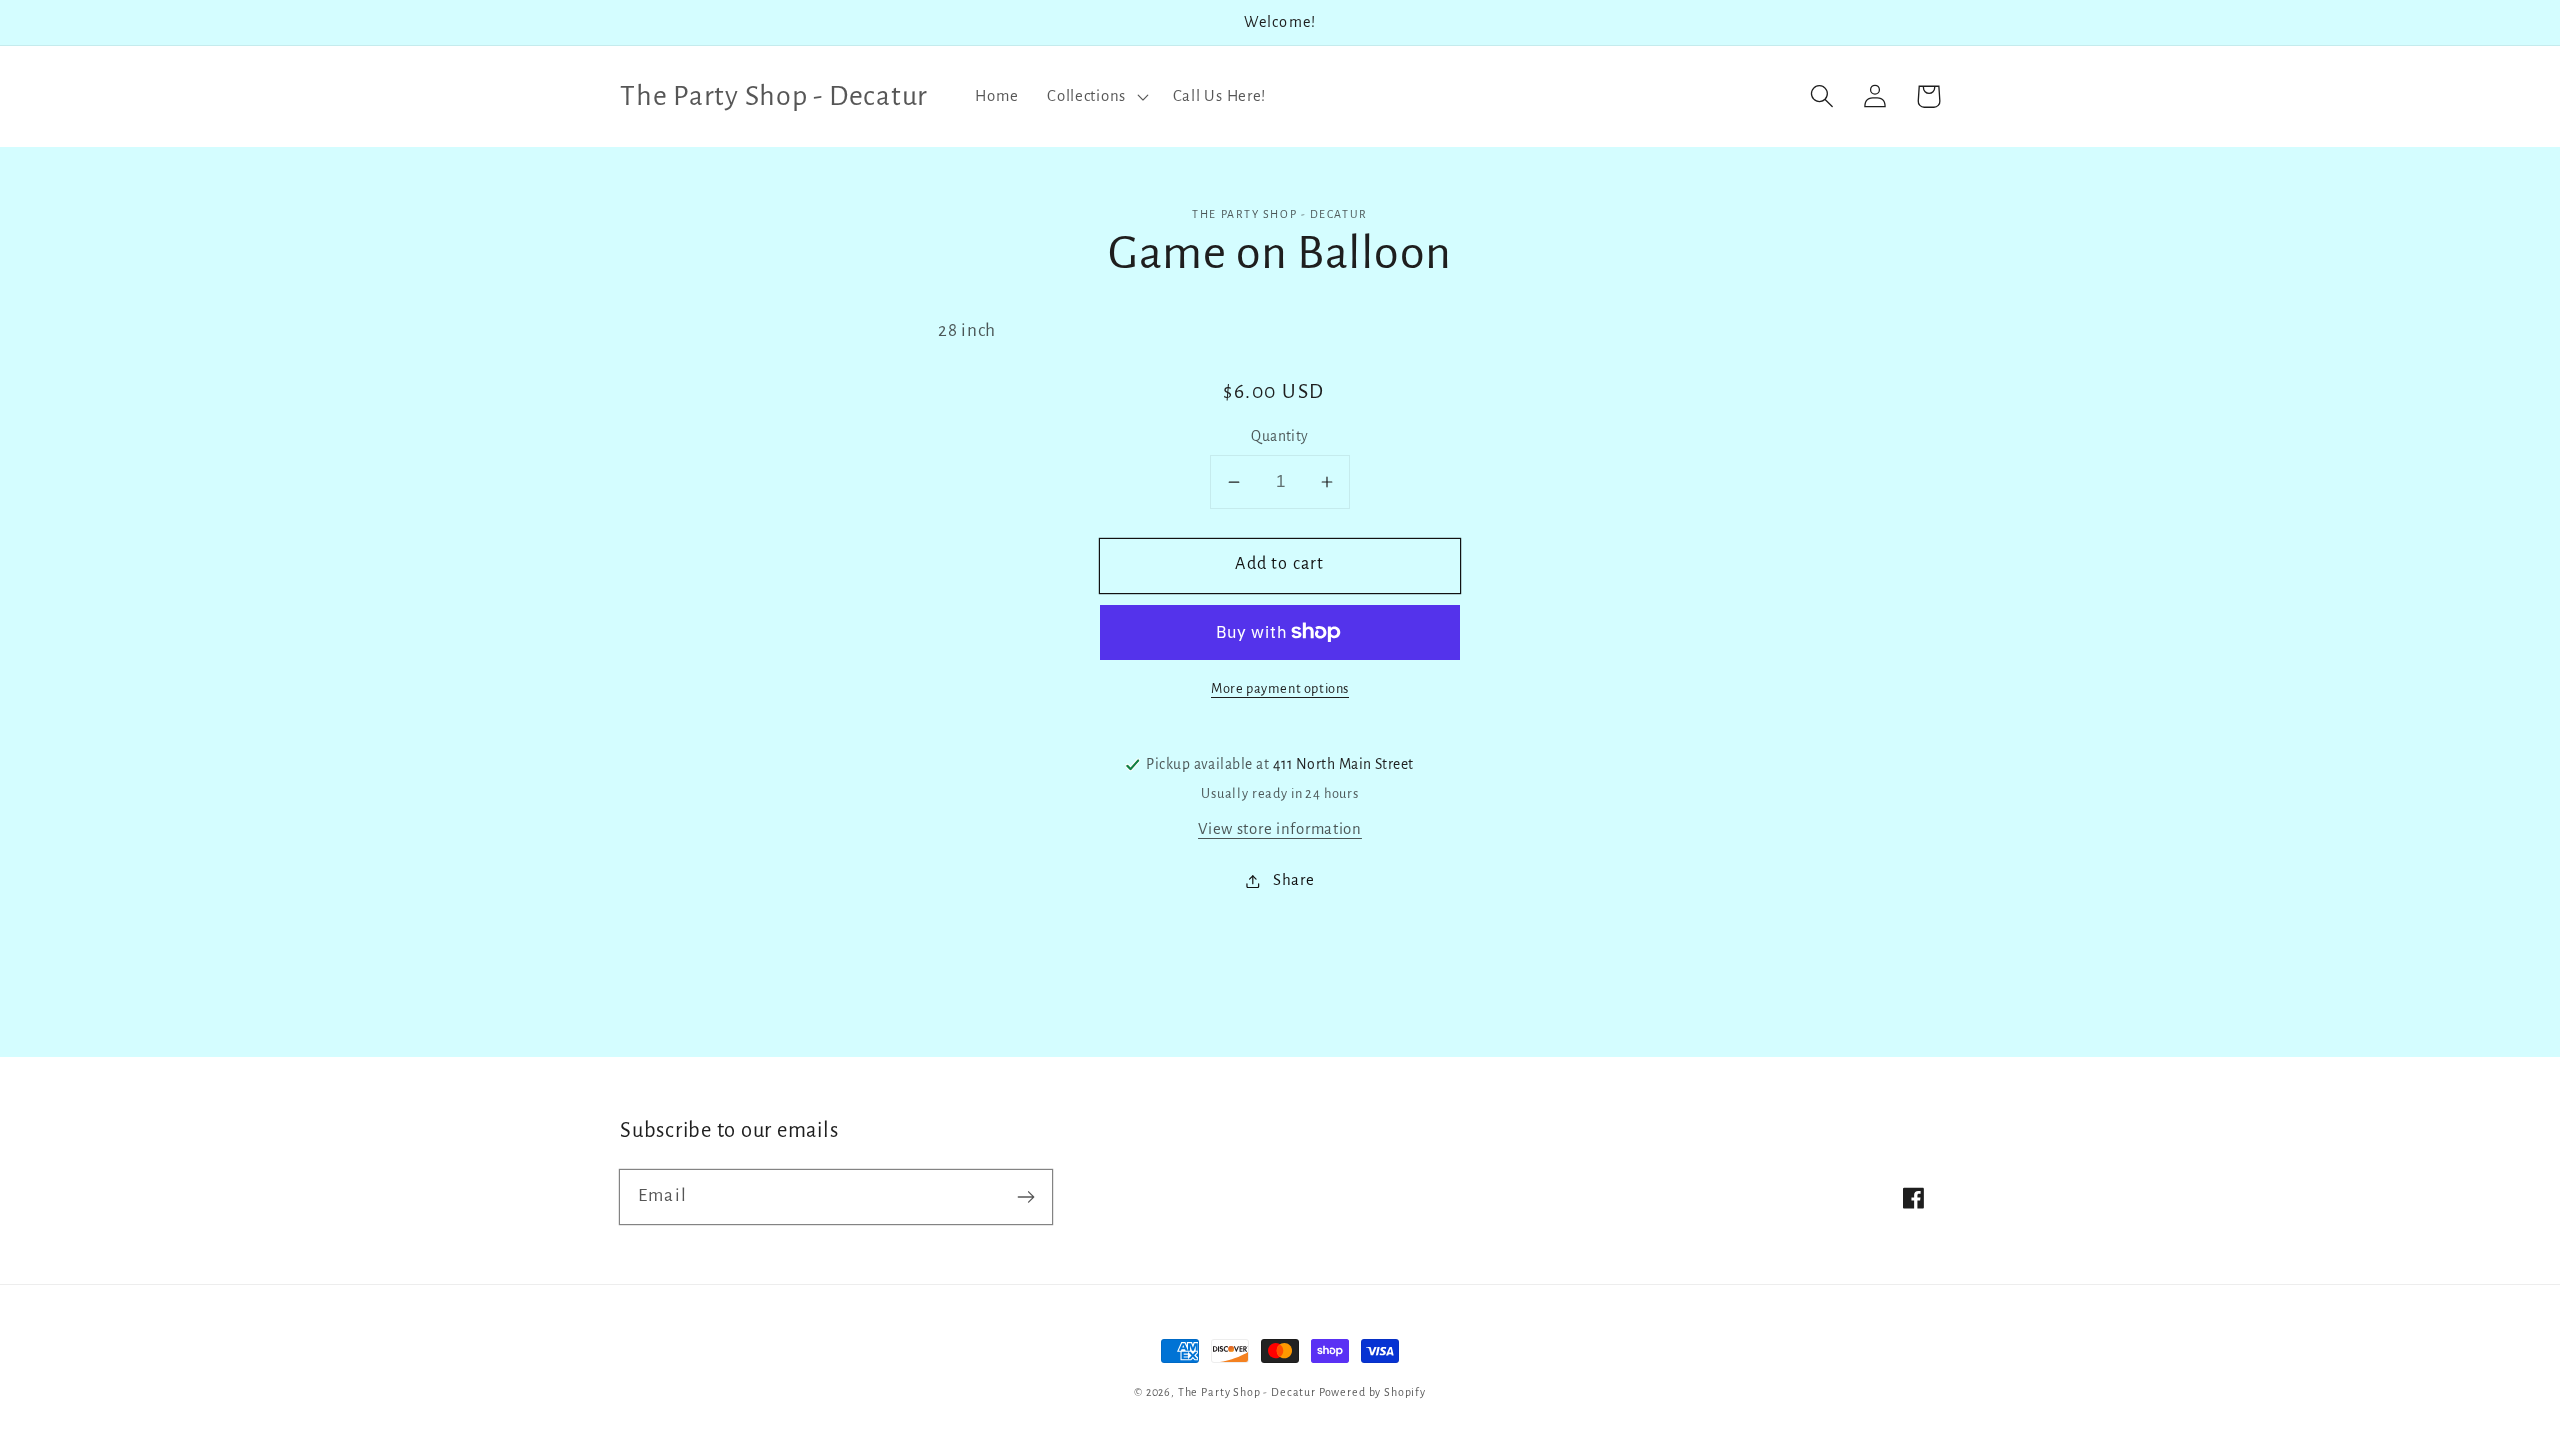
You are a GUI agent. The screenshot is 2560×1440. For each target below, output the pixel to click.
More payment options (1280, 688)
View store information (1280, 829)
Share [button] (1293, 880)
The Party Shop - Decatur (1247, 1392)
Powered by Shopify (1372, 1392)
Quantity (1280, 436)
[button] (1096, 96)
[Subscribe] (1025, 1196)
